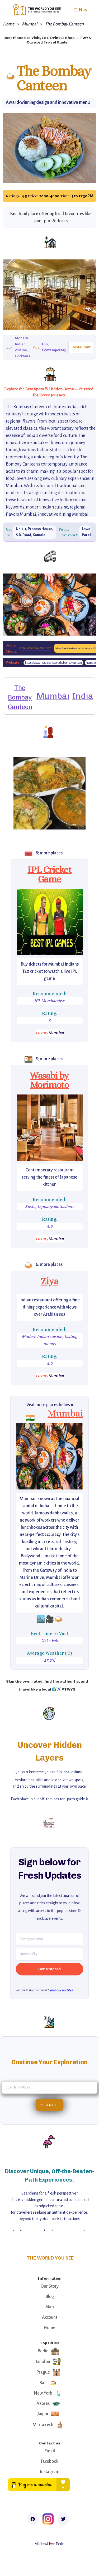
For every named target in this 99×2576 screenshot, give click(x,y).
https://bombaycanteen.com (36, 648)
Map (50, 2307)
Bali (43, 2383)
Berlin (43, 2351)
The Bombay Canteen (64, 24)
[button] (80, 10)
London (43, 2362)
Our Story (50, 2286)
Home (9, 24)
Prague (43, 2372)
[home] (36, 10)
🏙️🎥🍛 (50, 1619)
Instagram (50, 2472)
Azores (43, 2404)
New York (43, 2393)
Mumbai (30, 24)
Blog (50, 2297)
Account (50, 2317)
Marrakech (43, 2425)
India (83, 696)
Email (50, 2451)
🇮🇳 (30, 1418)
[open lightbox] (50, 922)
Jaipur (43, 2414)
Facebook (50, 2461)
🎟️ (29, 854)
